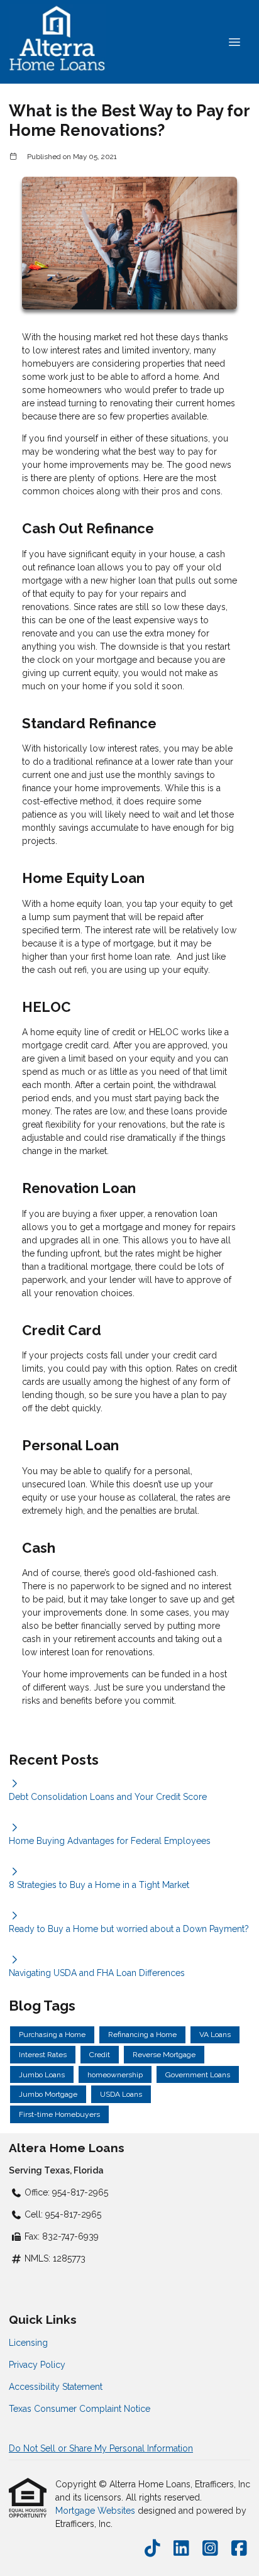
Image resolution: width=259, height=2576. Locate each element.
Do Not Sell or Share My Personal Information (101, 2448)
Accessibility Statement (56, 2387)
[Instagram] (210, 2549)
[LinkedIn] (181, 2549)
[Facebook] (239, 2549)
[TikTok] (152, 2549)
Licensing (28, 2343)
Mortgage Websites (96, 2511)
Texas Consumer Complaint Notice (80, 2409)
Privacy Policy (37, 2365)
